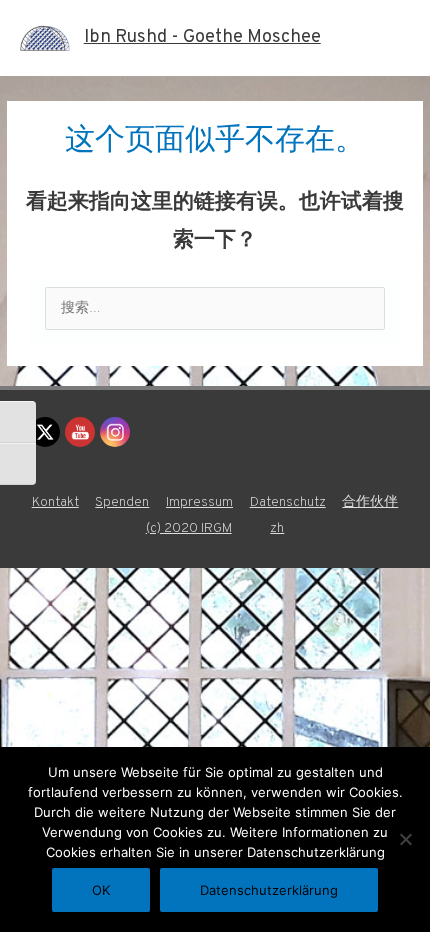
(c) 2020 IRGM (189, 528)
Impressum (199, 502)
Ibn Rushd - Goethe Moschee (202, 37)
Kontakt (55, 502)
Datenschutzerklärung (269, 890)
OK (101, 890)
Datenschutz (288, 502)
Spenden (122, 502)
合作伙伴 (370, 502)
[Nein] (405, 839)
